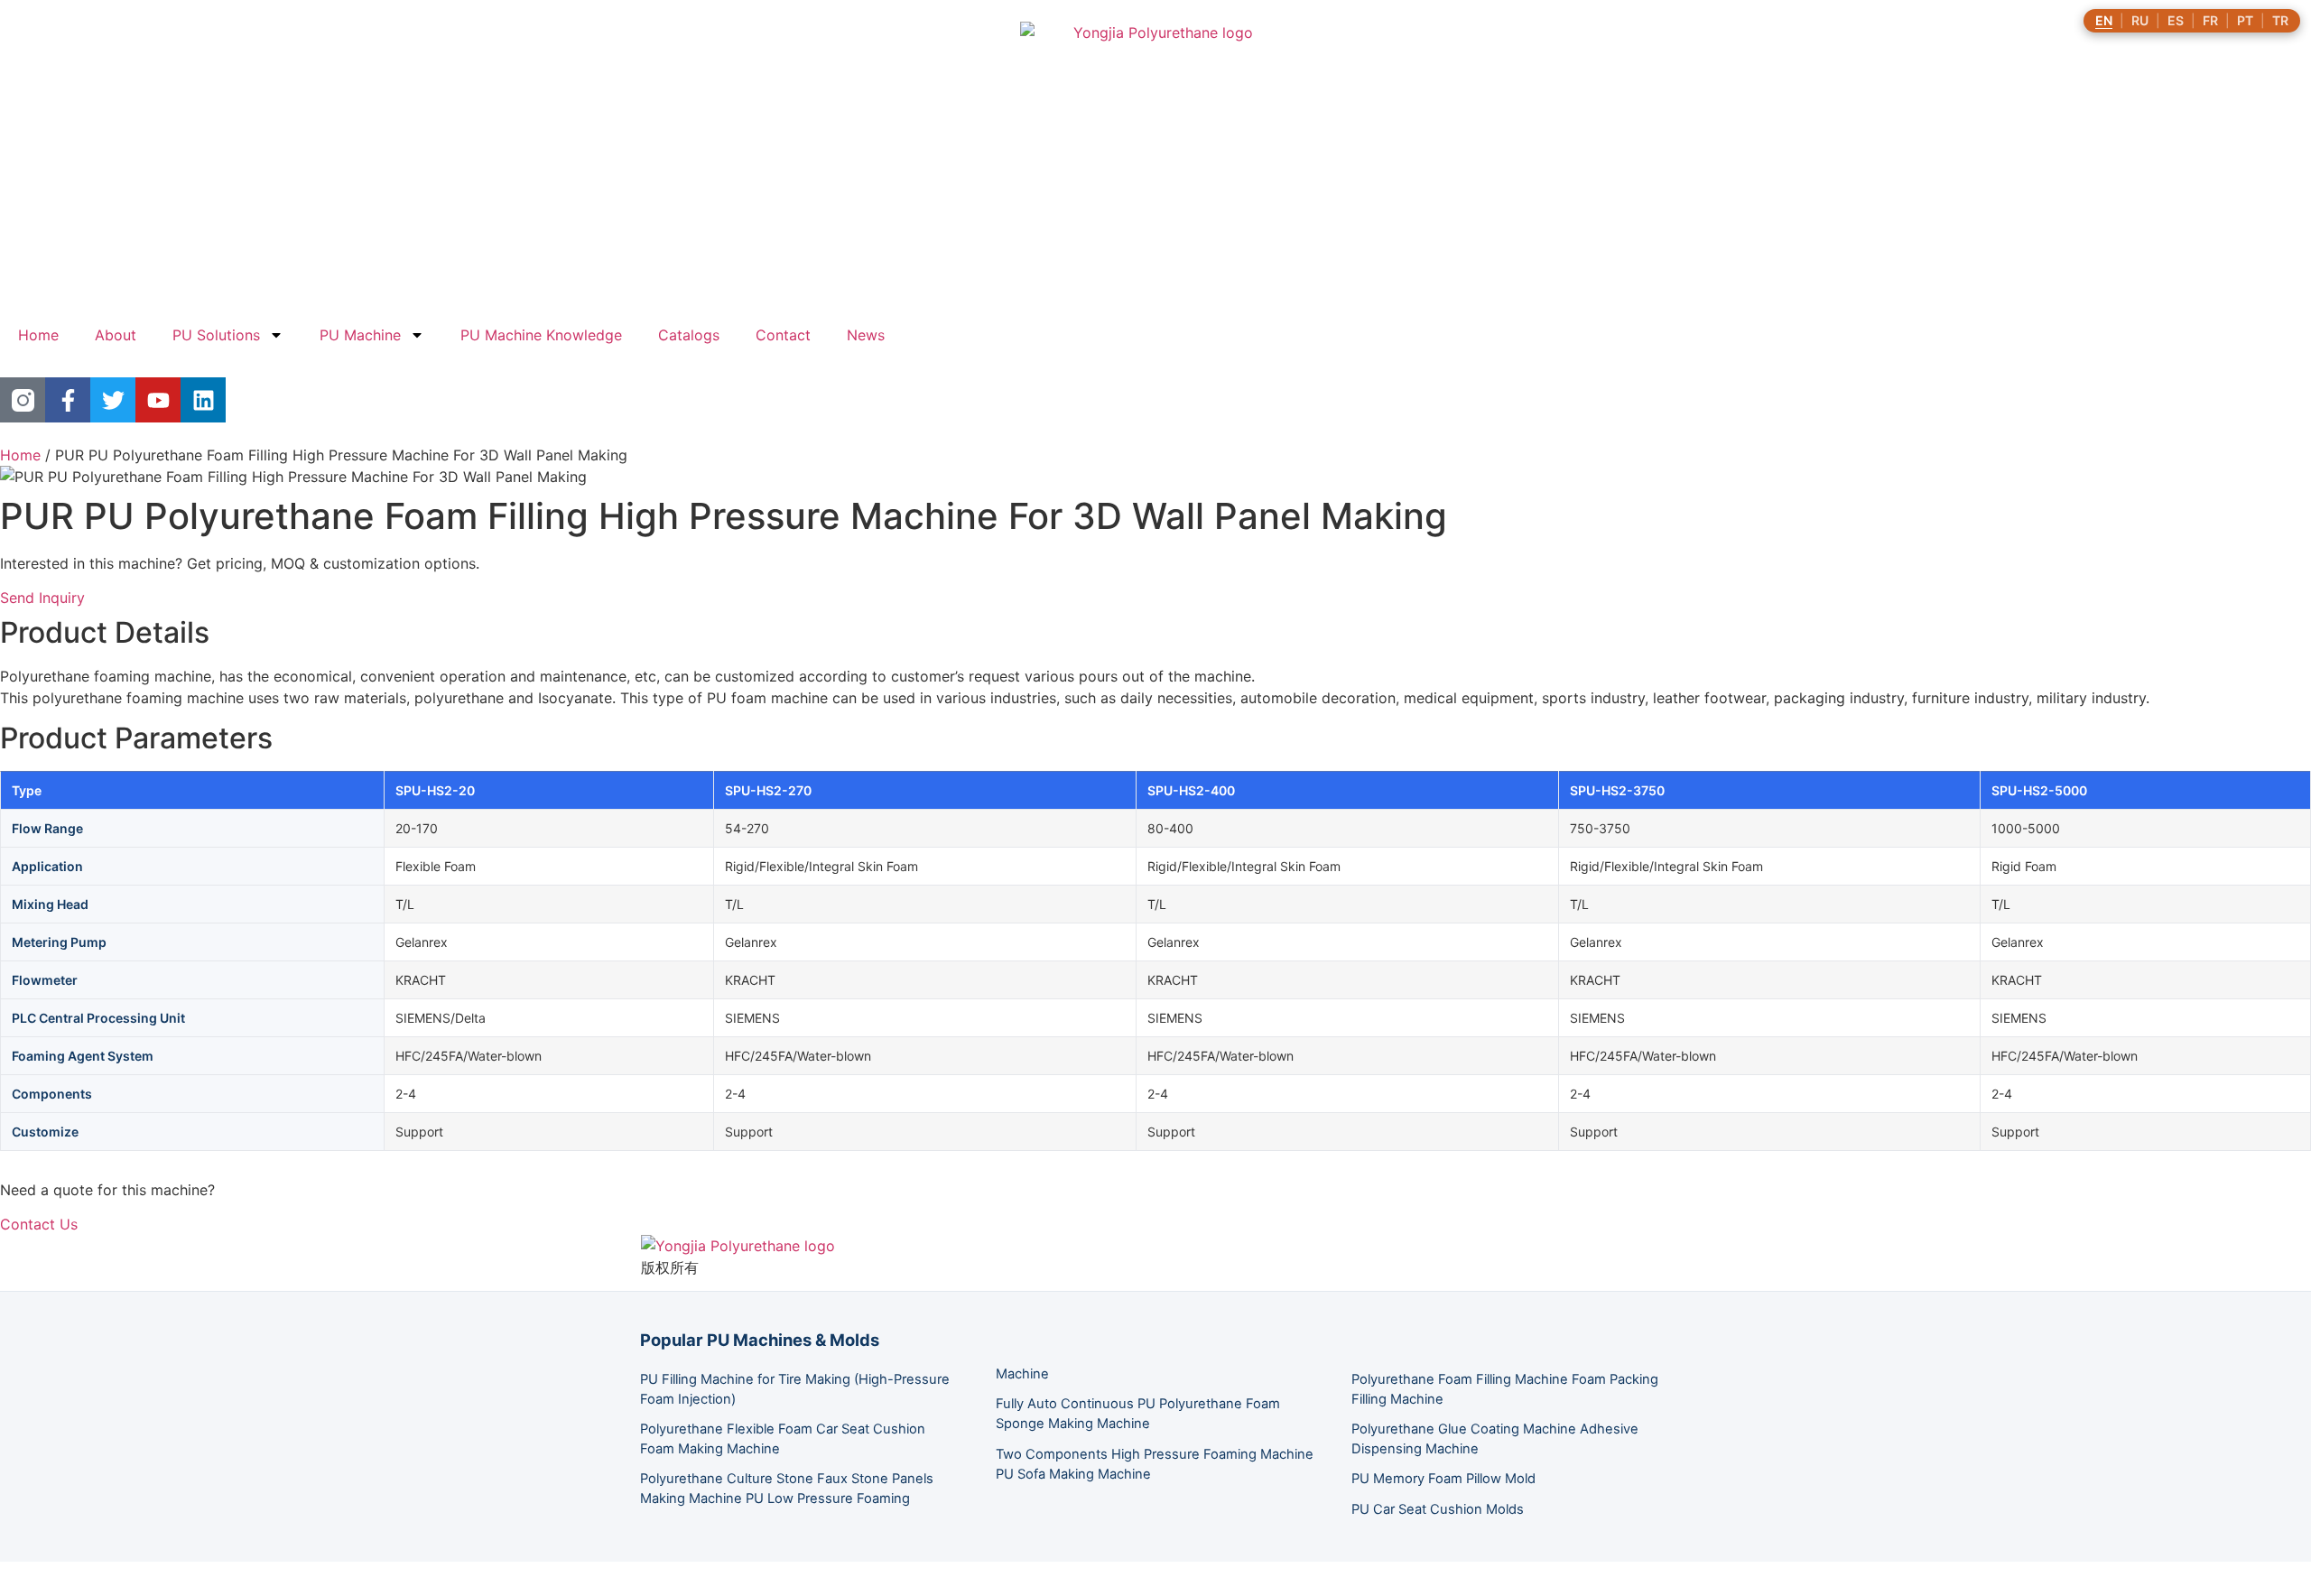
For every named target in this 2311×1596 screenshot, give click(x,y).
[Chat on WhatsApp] (14, 1585)
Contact (783, 335)
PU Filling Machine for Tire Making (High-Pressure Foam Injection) (795, 1389)
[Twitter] (113, 400)
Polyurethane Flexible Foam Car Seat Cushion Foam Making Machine (783, 1439)
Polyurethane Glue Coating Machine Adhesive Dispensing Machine (1495, 1439)
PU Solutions (216, 335)
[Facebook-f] (68, 400)
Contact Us (39, 1224)
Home (38, 335)
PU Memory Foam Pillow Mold (1443, 1479)
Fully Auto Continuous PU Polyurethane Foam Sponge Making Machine (1138, 1414)
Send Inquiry (42, 598)
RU (2140, 21)
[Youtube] (158, 400)
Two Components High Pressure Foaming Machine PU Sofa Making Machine (1155, 1464)
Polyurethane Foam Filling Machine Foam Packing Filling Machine (1505, 1389)
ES (2176, 21)
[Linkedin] (203, 400)
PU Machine (360, 335)
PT (2245, 21)
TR (2280, 21)
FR (2210, 21)
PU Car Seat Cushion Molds (1438, 1509)
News (866, 335)
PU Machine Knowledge (541, 335)
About (116, 335)
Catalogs (689, 335)
